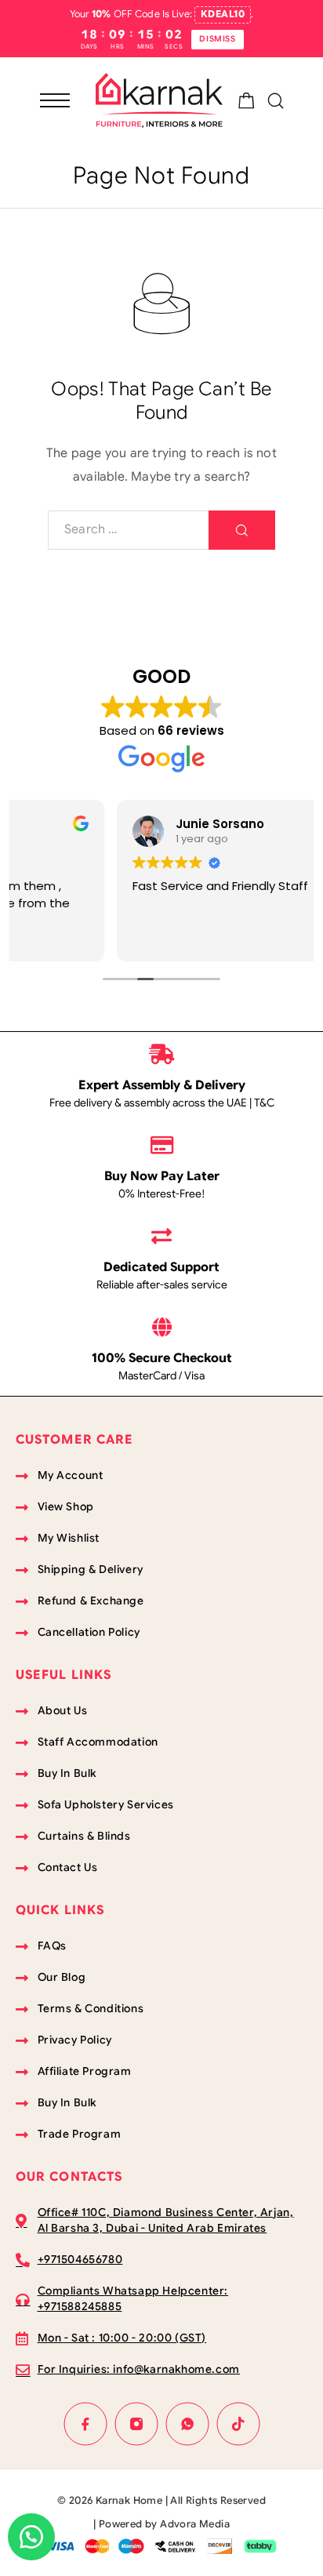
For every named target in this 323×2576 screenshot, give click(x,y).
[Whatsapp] (187, 2423)
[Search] (276, 101)
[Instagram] (136, 2423)
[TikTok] (238, 2423)
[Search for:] (129, 530)
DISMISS (217, 39)
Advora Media (195, 2524)
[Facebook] (85, 2423)
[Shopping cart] (247, 104)
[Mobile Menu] (55, 100)
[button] (31, 2537)
